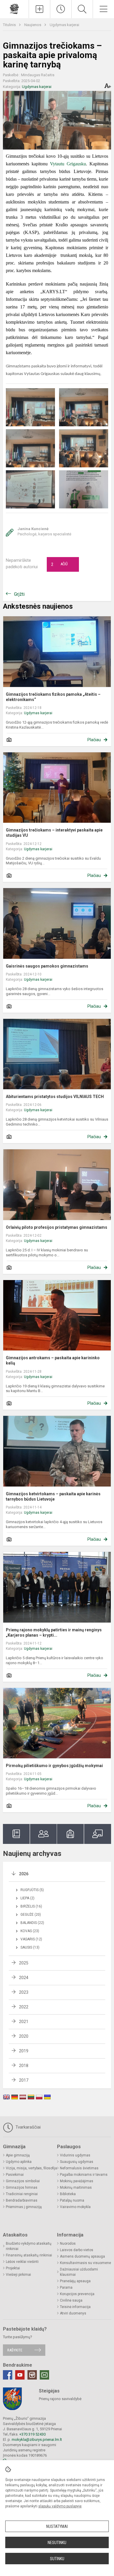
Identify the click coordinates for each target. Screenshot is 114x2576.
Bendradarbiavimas (22, 2200)
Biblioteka (68, 2194)
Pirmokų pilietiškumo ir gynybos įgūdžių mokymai (54, 1766)
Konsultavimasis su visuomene (85, 2263)
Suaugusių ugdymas (77, 2162)
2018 (24, 2066)
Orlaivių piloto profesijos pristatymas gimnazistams (57, 1227)
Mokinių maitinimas (76, 2188)
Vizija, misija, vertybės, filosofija (31, 2168)
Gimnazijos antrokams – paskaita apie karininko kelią (53, 1360)
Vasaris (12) (31, 1939)
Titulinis (10, 25)
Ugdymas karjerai (64, 25)
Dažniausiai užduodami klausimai (79, 2272)
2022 (24, 2007)
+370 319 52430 (32, 2434)
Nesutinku (57, 2543)
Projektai (13, 2268)
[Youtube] (20, 2375)
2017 (24, 2080)
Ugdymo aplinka (19, 2162)
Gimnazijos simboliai (23, 2181)
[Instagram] (32, 2375)
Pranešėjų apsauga (75, 2281)
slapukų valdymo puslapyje (60, 2506)
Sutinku (57, 2559)
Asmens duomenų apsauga (82, 2256)
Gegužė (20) (31, 1915)
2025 (24, 1963)
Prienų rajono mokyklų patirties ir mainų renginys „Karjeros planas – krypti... (54, 1633)
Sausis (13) (30, 1947)
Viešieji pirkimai (18, 2275)
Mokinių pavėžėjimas (77, 2181)
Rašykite (15, 2350)
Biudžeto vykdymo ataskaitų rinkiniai (29, 2246)
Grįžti (19, 594)
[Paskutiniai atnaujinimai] (61, 9)
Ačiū (59, 564)
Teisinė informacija (75, 2307)
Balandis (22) (32, 1923)
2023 (24, 1992)
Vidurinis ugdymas (75, 2155)
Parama (66, 2287)
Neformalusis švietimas (79, 2168)
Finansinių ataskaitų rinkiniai (29, 2255)
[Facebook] (8, 2375)
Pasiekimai (15, 2175)
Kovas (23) (30, 1931)
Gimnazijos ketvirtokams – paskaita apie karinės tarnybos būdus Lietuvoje (53, 1496)
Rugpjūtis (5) (32, 1890)
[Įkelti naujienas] (39, 9)
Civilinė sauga (71, 2300)
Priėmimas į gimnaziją (24, 2207)
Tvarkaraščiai (27, 2127)
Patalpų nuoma (72, 2200)
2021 (24, 2022)
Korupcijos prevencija (77, 2294)
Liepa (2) (27, 1898)
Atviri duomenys (73, 2313)
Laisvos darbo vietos (77, 2250)
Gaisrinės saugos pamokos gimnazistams (47, 966)
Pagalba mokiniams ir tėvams (84, 2175)
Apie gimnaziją (18, 2155)
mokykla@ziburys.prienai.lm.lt (37, 2440)
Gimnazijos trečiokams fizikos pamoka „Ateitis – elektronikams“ (53, 697)
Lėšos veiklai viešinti (22, 2262)
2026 (24, 1874)
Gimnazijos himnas (22, 2188)
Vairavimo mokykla (75, 2207)
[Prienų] (14, 8)
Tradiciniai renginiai (22, 2194)
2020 (24, 2036)
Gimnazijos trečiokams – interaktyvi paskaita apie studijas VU (54, 833)
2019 (24, 2051)
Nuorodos (68, 2244)
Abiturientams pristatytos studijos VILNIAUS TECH (55, 1097)
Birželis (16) (31, 1906)
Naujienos (33, 25)
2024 (24, 1978)
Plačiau (94, 740)
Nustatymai (57, 2526)
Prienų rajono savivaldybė (60, 2399)
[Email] (44, 2375)
